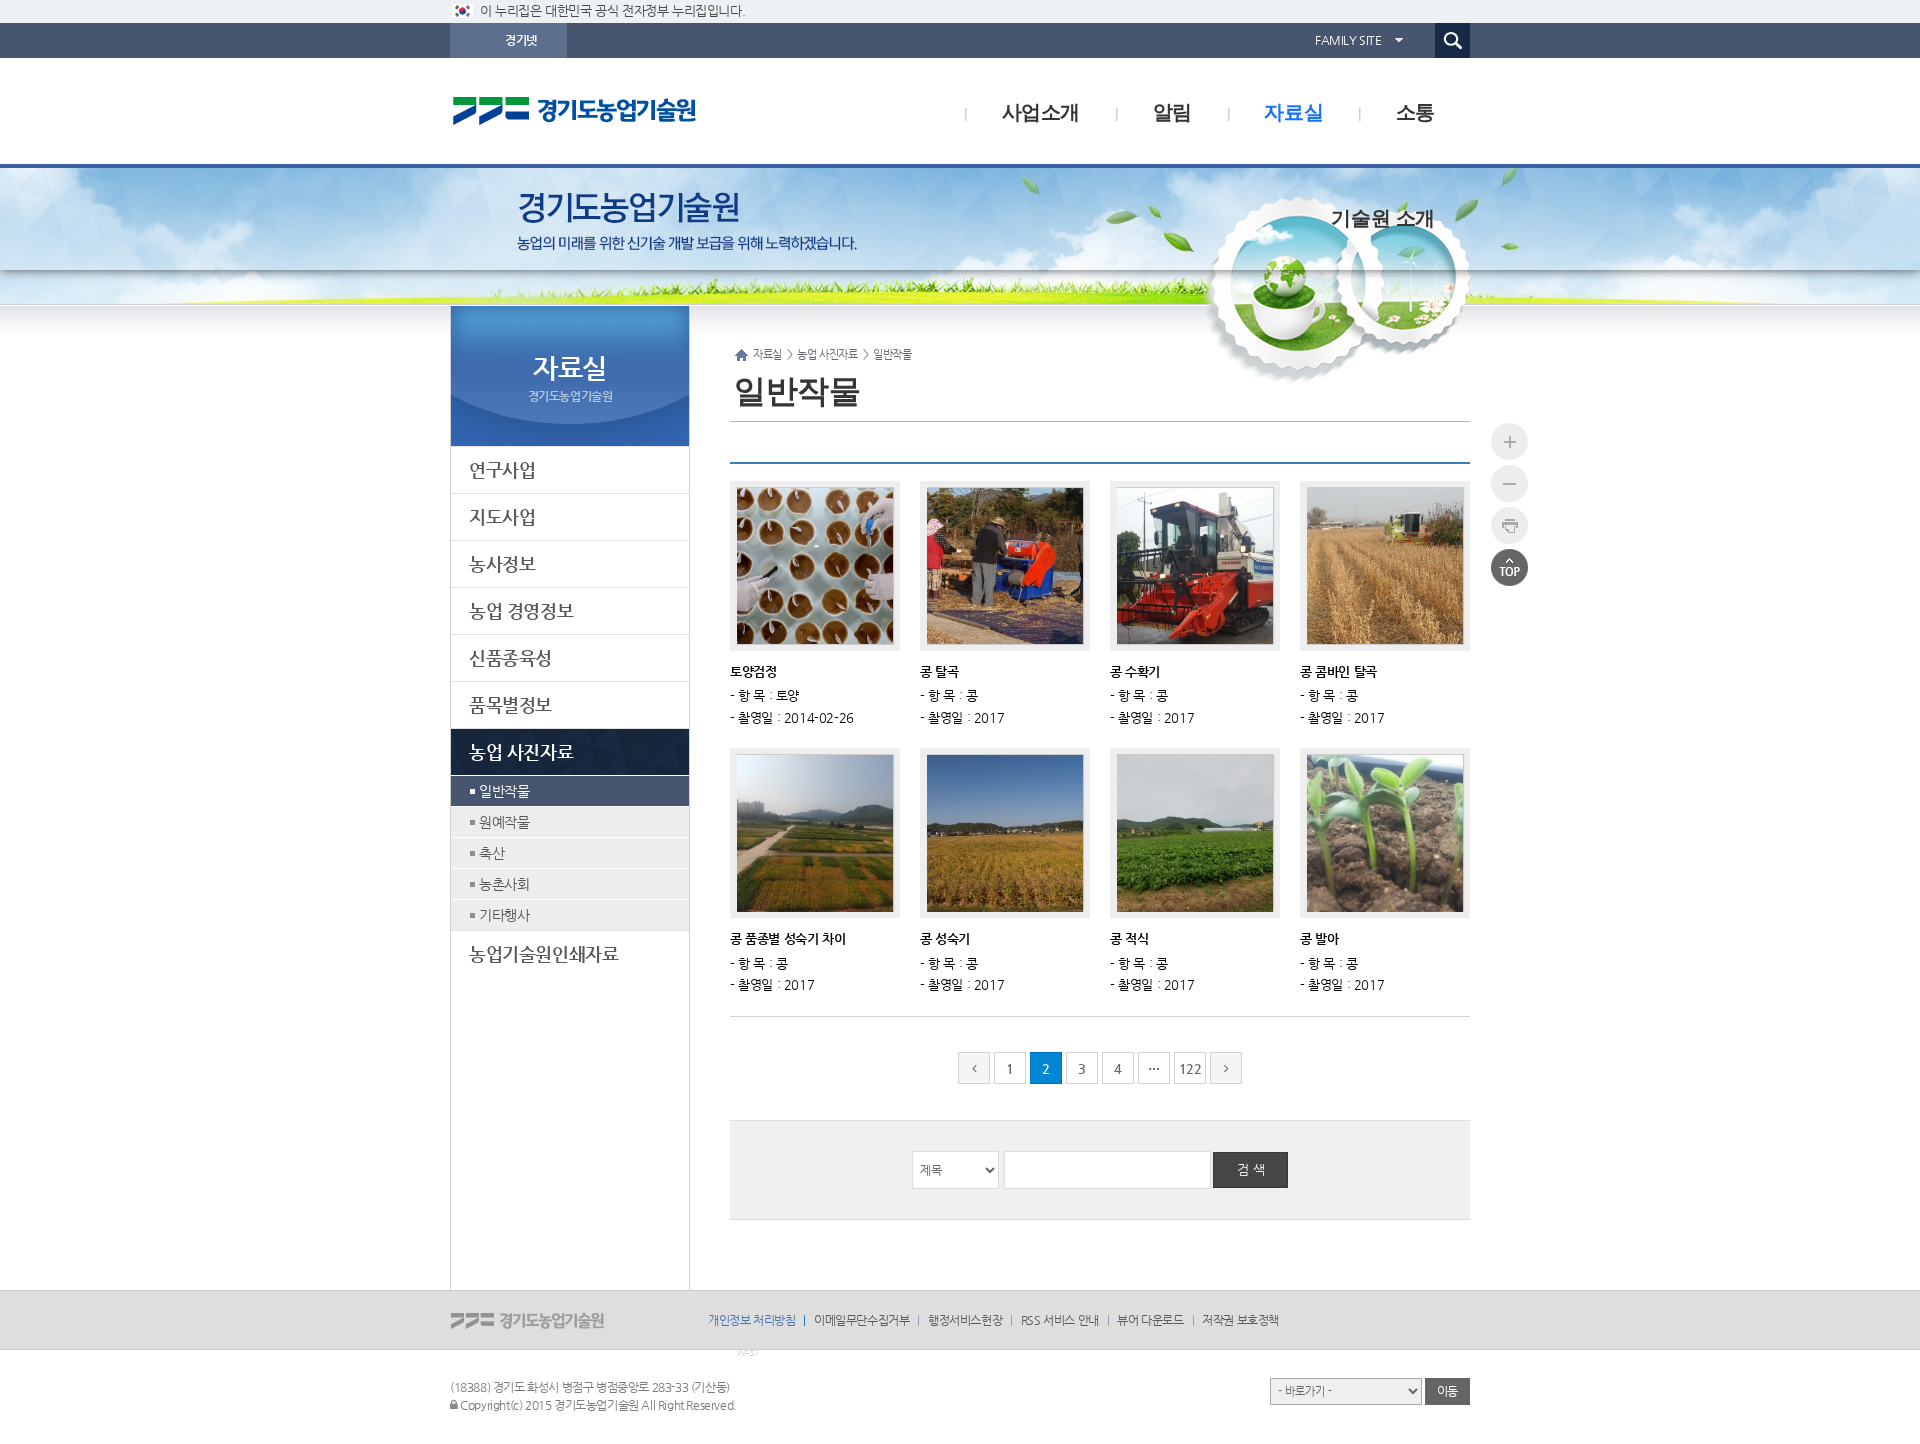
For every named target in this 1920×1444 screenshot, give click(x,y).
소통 (1415, 110)
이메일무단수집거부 (861, 1320)
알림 (1172, 110)
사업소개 (1041, 110)
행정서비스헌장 (965, 1320)
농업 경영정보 (521, 610)
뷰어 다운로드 (1150, 1320)
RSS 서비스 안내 (1060, 1320)
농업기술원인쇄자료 (543, 953)
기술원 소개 (1383, 216)
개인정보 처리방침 (751, 1320)
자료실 (1293, 110)
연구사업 (502, 469)
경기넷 (521, 40)
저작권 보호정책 (1240, 1320)
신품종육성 (510, 657)
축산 (491, 853)
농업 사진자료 (521, 751)
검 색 (1251, 1169)
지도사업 (502, 516)
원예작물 (504, 822)
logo (615, 111)
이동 (1447, 1391)
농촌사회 (504, 884)
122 (1190, 1068)
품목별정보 (510, 704)
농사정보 (502, 563)
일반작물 (504, 791)
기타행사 (504, 915)
